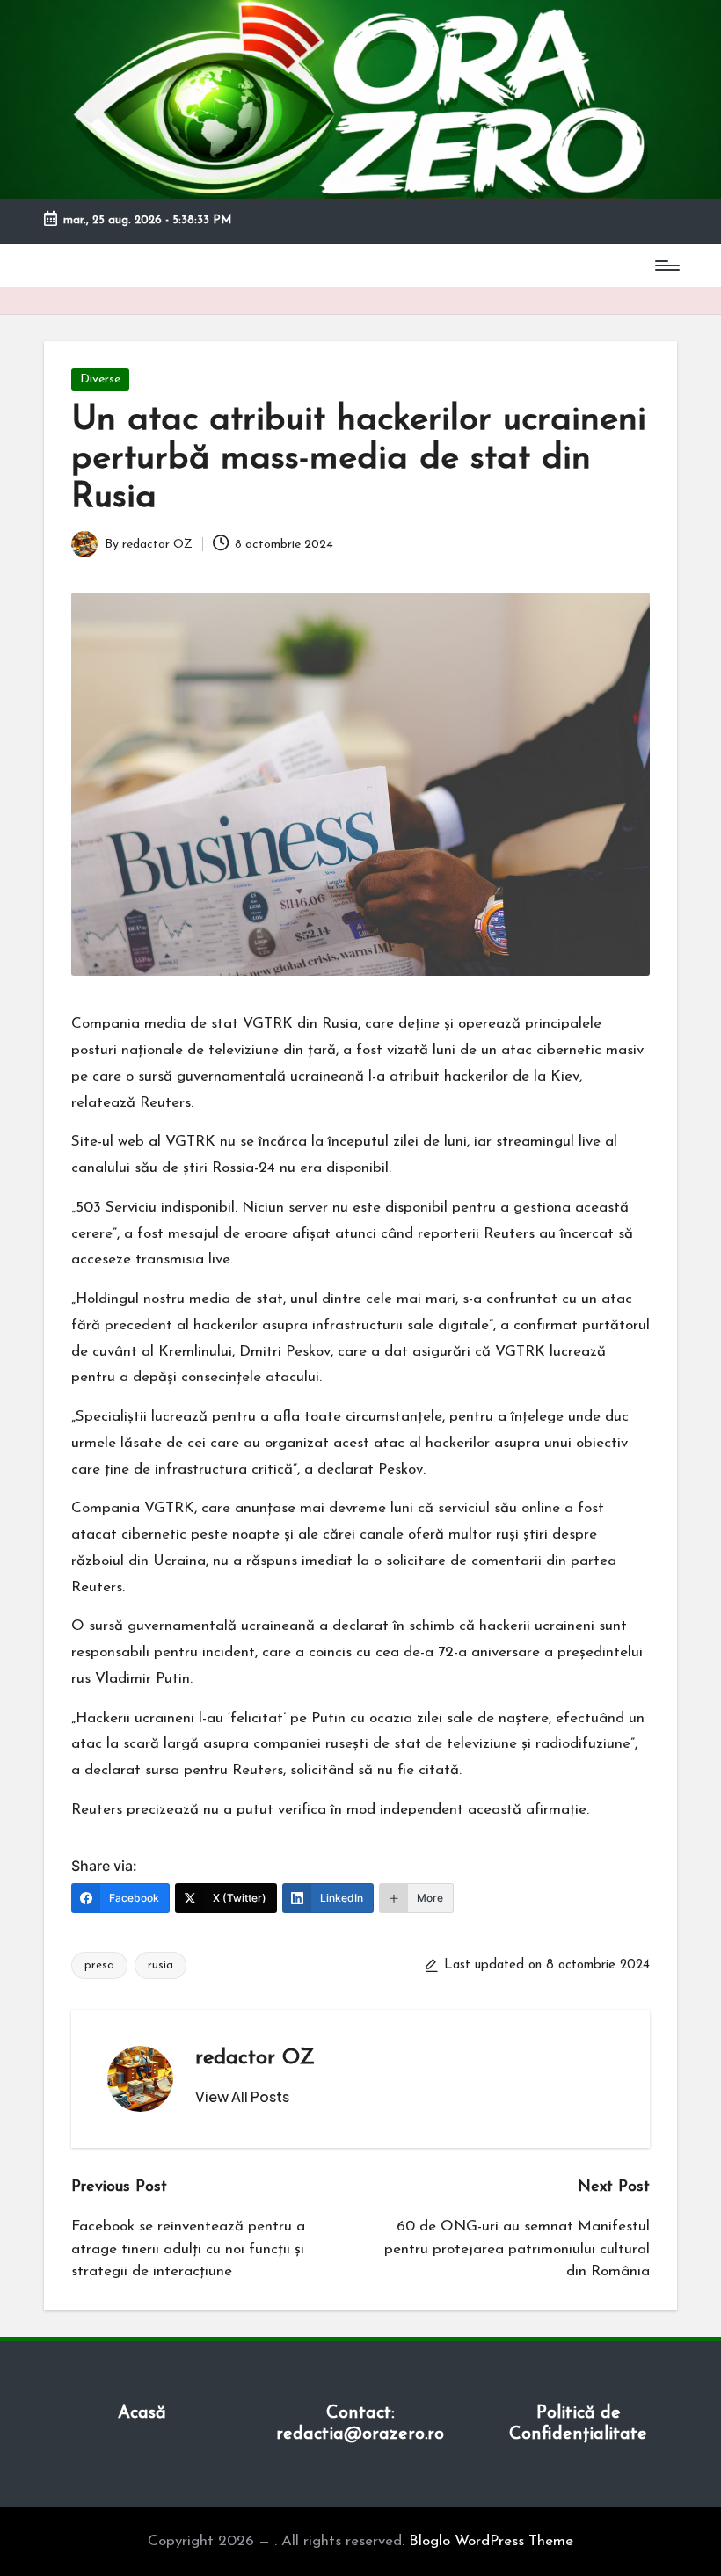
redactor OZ (255, 2058)
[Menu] (666, 266)
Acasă (142, 2413)
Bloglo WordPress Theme (491, 2541)
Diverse (100, 379)
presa (99, 1965)
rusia (160, 1965)
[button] (242, 2097)
